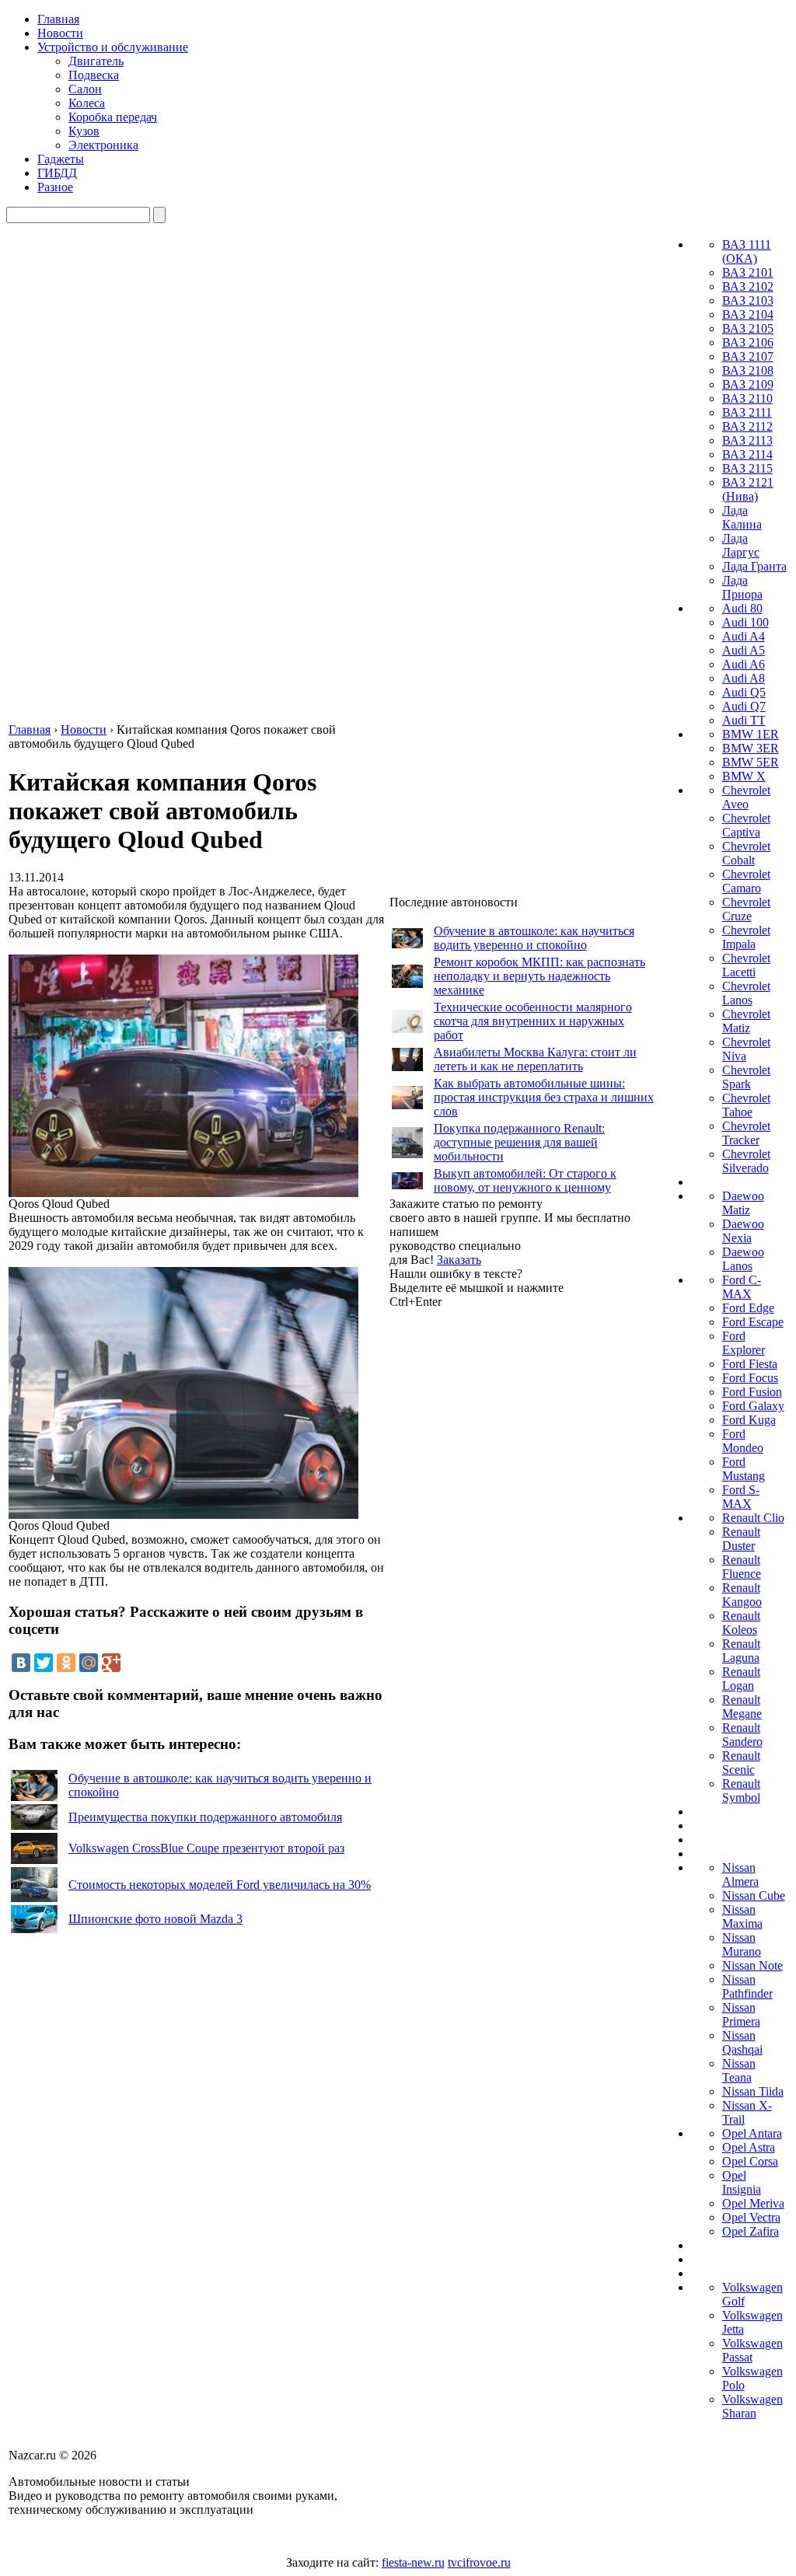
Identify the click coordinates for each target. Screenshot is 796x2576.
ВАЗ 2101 (748, 272)
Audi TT (744, 720)
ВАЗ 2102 (748, 286)
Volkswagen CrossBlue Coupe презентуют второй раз (206, 1848)
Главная (58, 19)
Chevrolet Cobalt (746, 853)
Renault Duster (741, 1539)
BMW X (744, 776)
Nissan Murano (742, 1944)
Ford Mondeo (743, 1441)
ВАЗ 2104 (748, 314)
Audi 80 (742, 608)
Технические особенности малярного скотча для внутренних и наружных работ (533, 1021)
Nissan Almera (740, 1874)
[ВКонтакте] (21, 1663)
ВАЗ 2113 (747, 440)
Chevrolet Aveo (746, 797)
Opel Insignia (742, 2182)
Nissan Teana (739, 2070)
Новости (60, 33)
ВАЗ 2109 (748, 384)
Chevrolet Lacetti (746, 965)
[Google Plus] (111, 1663)
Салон (85, 89)
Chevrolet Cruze (746, 909)
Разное (55, 187)
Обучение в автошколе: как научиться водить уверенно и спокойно (534, 938)
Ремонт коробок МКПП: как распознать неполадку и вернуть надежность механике (539, 976)
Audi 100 (745, 622)
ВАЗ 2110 (747, 398)
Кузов (84, 131)
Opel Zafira (751, 2231)
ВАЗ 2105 (748, 328)
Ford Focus (750, 1378)
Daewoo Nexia (743, 1231)
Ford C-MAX (742, 1287)
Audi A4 (744, 636)
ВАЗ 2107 (748, 356)
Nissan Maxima (742, 1916)
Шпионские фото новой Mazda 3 (155, 1919)
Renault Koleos (741, 1623)
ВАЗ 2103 (748, 300)
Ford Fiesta (750, 1364)
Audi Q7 (744, 706)
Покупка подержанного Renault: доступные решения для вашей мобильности (519, 1142)
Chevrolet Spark (746, 1077)
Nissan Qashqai (742, 2042)
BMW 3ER (751, 748)
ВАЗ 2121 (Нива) (748, 489)
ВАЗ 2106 (748, 342)
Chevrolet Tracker (746, 1133)
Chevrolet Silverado (746, 1161)
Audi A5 (744, 650)
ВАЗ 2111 (747, 412)
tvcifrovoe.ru (479, 2562)
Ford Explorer (744, 1343)
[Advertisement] (506, 1542)
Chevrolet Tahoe (746, 1105)
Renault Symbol (741, 1791)
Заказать (459, 1260)
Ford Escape (753, 1322)
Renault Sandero (742, 1735)
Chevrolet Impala (746, 937)
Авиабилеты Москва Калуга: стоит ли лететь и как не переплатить (535, 1059)
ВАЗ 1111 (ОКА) (747, 251)
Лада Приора (742, 587)
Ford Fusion (752, 1392)
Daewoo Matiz (743, 1203)
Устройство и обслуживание (113, 47)
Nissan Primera (741, 2014)
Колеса (87, 103)
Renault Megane (742, 1707)
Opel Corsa (750, 2161)
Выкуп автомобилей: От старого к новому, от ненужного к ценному (525, 1180)
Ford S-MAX (741, 1497)
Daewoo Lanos (743, 1259)
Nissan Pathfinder (747, 1986)
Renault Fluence (742, 1567)
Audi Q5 (744, 692)
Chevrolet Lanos (746, 993)
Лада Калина (742, 517)
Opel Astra (749, 2147)
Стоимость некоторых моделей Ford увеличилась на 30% (220, 1885)
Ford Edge (748, 1308)
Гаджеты (61, 159)
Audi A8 (744, 678)
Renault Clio (753, 1518)
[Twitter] (44, 1663)
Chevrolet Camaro (746, 881)
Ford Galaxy (753, 1406)
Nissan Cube (754, 1895)
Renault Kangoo (742, 1595)
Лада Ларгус (741, 545)
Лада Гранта (754, 566)
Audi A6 (744, 664)
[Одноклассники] (66, 1663)
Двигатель (96, 61)
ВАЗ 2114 (747, 454)
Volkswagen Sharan (752, 2406)
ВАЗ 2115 (747, 468)
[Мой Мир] (89, 1663)
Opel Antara (752, 2133)
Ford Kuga (749, 1420)
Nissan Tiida (753, 2091)
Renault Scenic (741, 1763)
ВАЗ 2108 (748, 370)
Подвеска (94, 75)
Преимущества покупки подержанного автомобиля (205, 1817)
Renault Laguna (741, 1651)
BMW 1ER (751, 734)
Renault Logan (741, 1679)
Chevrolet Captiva (746, 825)
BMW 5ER (751, 762)
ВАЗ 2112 (747, 426)
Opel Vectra (751, 2217)
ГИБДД (57, 173)
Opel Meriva (753, 2203)
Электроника (103, 145)
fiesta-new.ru (413, 2562)
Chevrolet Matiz (746, 1021)
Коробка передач (113, 117)
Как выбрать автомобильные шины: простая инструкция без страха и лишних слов (544, 1097)
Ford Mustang (744, 1469)
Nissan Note (752, 1965)
